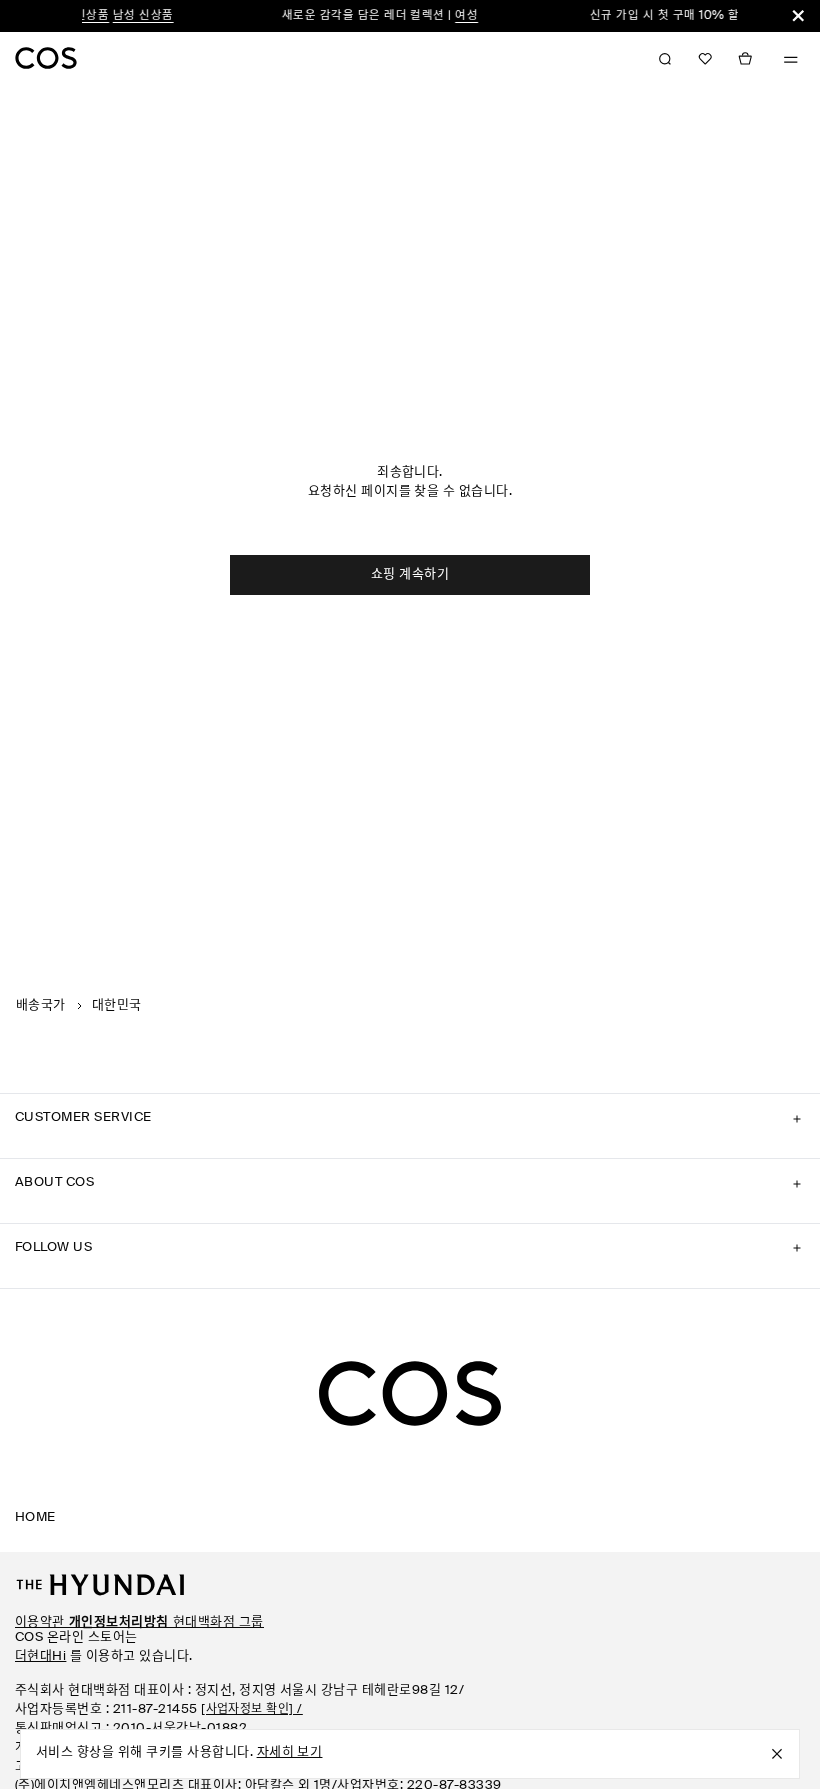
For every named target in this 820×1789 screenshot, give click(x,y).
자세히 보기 (290, 1752)
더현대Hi (40, 1656)
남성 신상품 (127, 16)
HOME (35, 1517)
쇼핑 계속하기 (410, 574)
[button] (705, 59)
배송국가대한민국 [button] (79, 1005)
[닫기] (798, 16)
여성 (451, 16)
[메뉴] (791, 60)
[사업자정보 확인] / (252, 1710)
